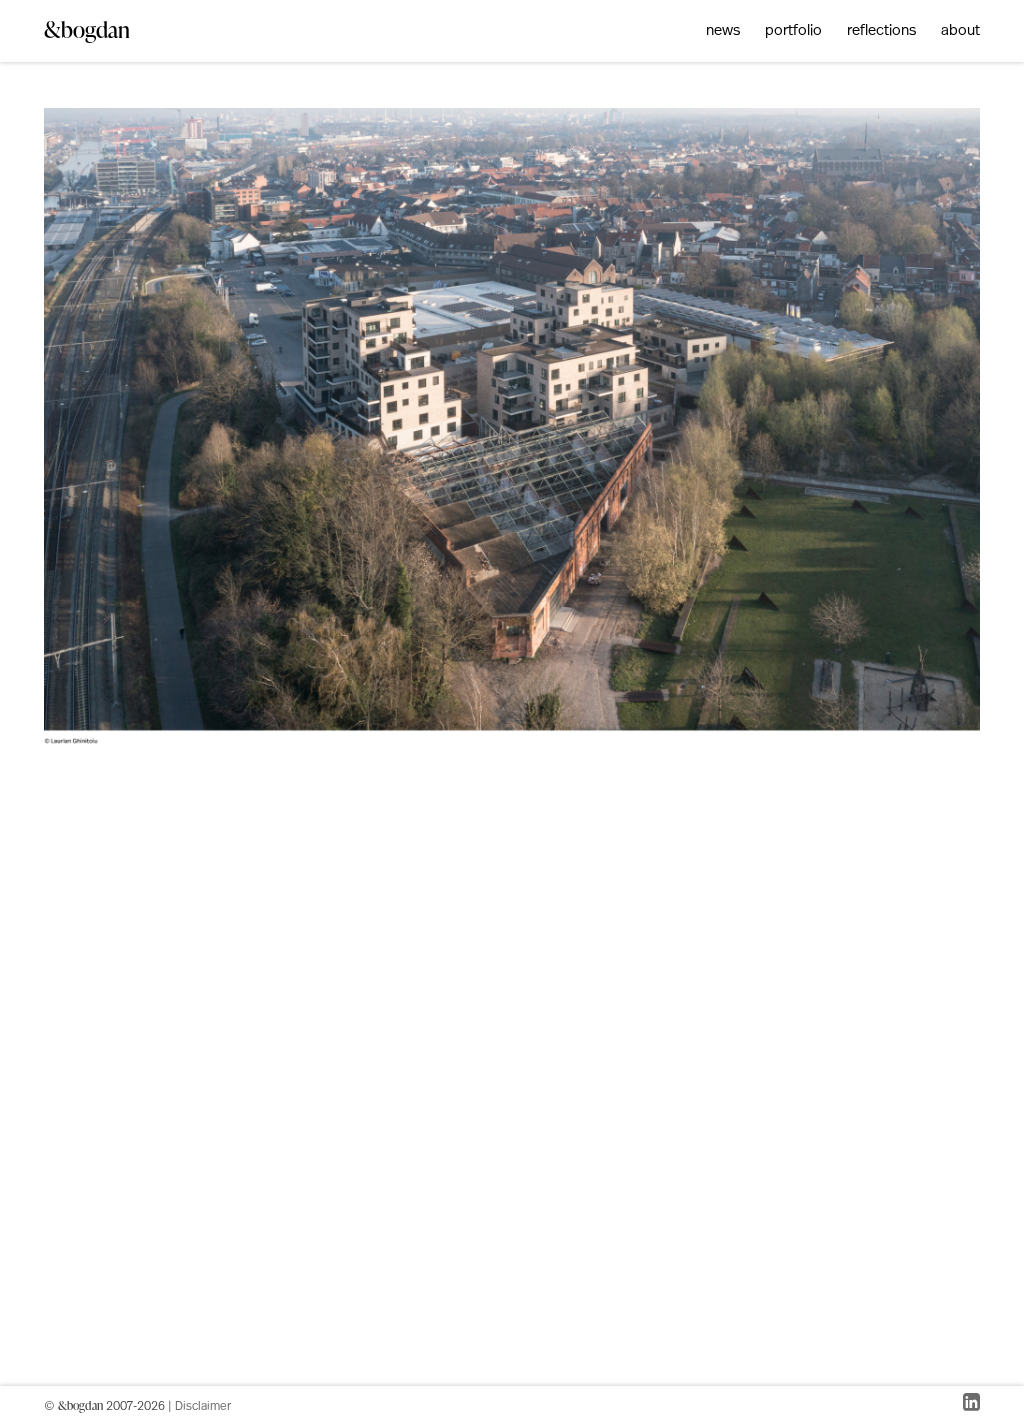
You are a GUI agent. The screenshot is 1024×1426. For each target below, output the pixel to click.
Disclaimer (203, 1407)
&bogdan (87, 29)
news (723, 31)
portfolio (793, 31)
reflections (881, 31)
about (960, 31)
